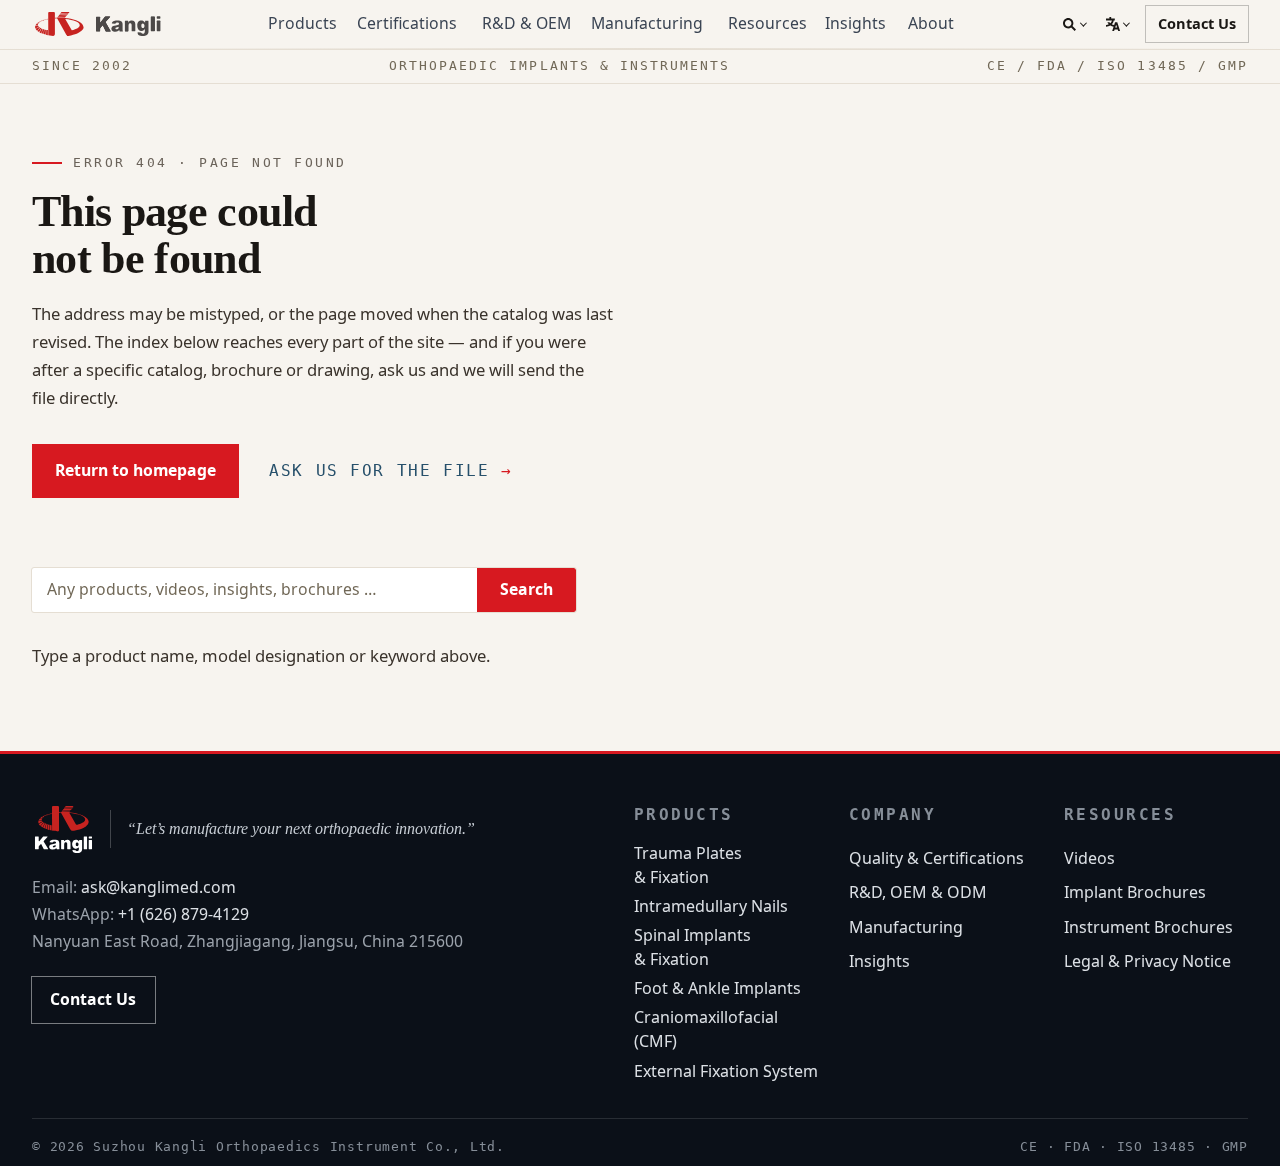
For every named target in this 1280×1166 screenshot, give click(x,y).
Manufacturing (647, 23)
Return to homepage (135, 470)
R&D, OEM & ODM (918, 892)
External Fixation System (726, 1071)
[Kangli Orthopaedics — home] (98, 24)
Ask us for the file (390, 470)
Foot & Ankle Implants (717, 988)
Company (893, 814)
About (931, 23)
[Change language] (1117, 24)
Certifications (407, 23)
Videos (1089, 858)
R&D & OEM (526, 23)
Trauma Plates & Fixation (688, 865)
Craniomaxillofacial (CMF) (706, 1029)
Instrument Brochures (1148, 927)
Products (302, 23)
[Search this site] (1074, 24)
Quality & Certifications (936, 858)
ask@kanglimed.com (158, 887)
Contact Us (1197, 23)
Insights (855, 23)
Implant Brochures (1135, 892)
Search (526, 589)
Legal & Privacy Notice (1147, 961)
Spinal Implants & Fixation (692, 947)
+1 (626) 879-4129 (183, 914)
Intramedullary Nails (711, 906)
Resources (767, 23)
